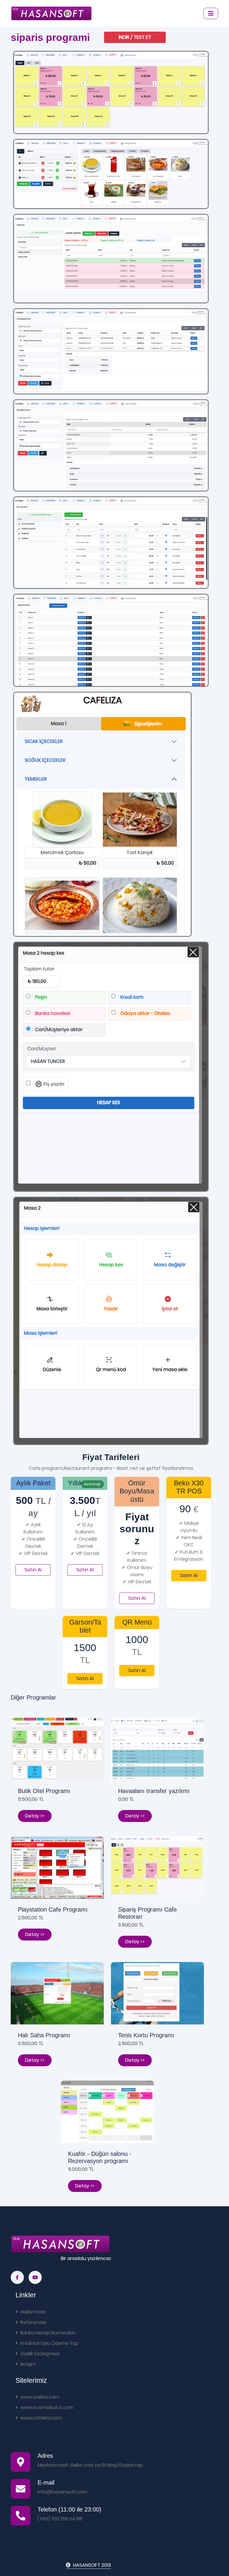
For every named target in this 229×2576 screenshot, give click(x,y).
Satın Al (33, 1570)
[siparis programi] (111, 92)
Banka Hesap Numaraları (48, 2333)
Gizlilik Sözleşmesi (40, 2354)
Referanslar (34, 2322)
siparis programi (50, 37)
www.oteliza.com (40, 2397)
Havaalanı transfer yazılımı (154, 1791)
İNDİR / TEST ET (135, 37)
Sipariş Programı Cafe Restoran (147, 1913)
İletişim (28, 2364)
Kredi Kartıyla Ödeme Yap (49, 2343)
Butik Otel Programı (44, 1791)
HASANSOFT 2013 (92, 2565)
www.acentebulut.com (47, 2407)
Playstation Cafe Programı (53, 1909)
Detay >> (35, 1816)
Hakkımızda (33, 2312)
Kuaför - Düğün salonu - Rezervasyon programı (100, 2157)
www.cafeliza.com (41, 2418)
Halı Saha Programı (44, 2035)
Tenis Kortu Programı (146, 2035)
